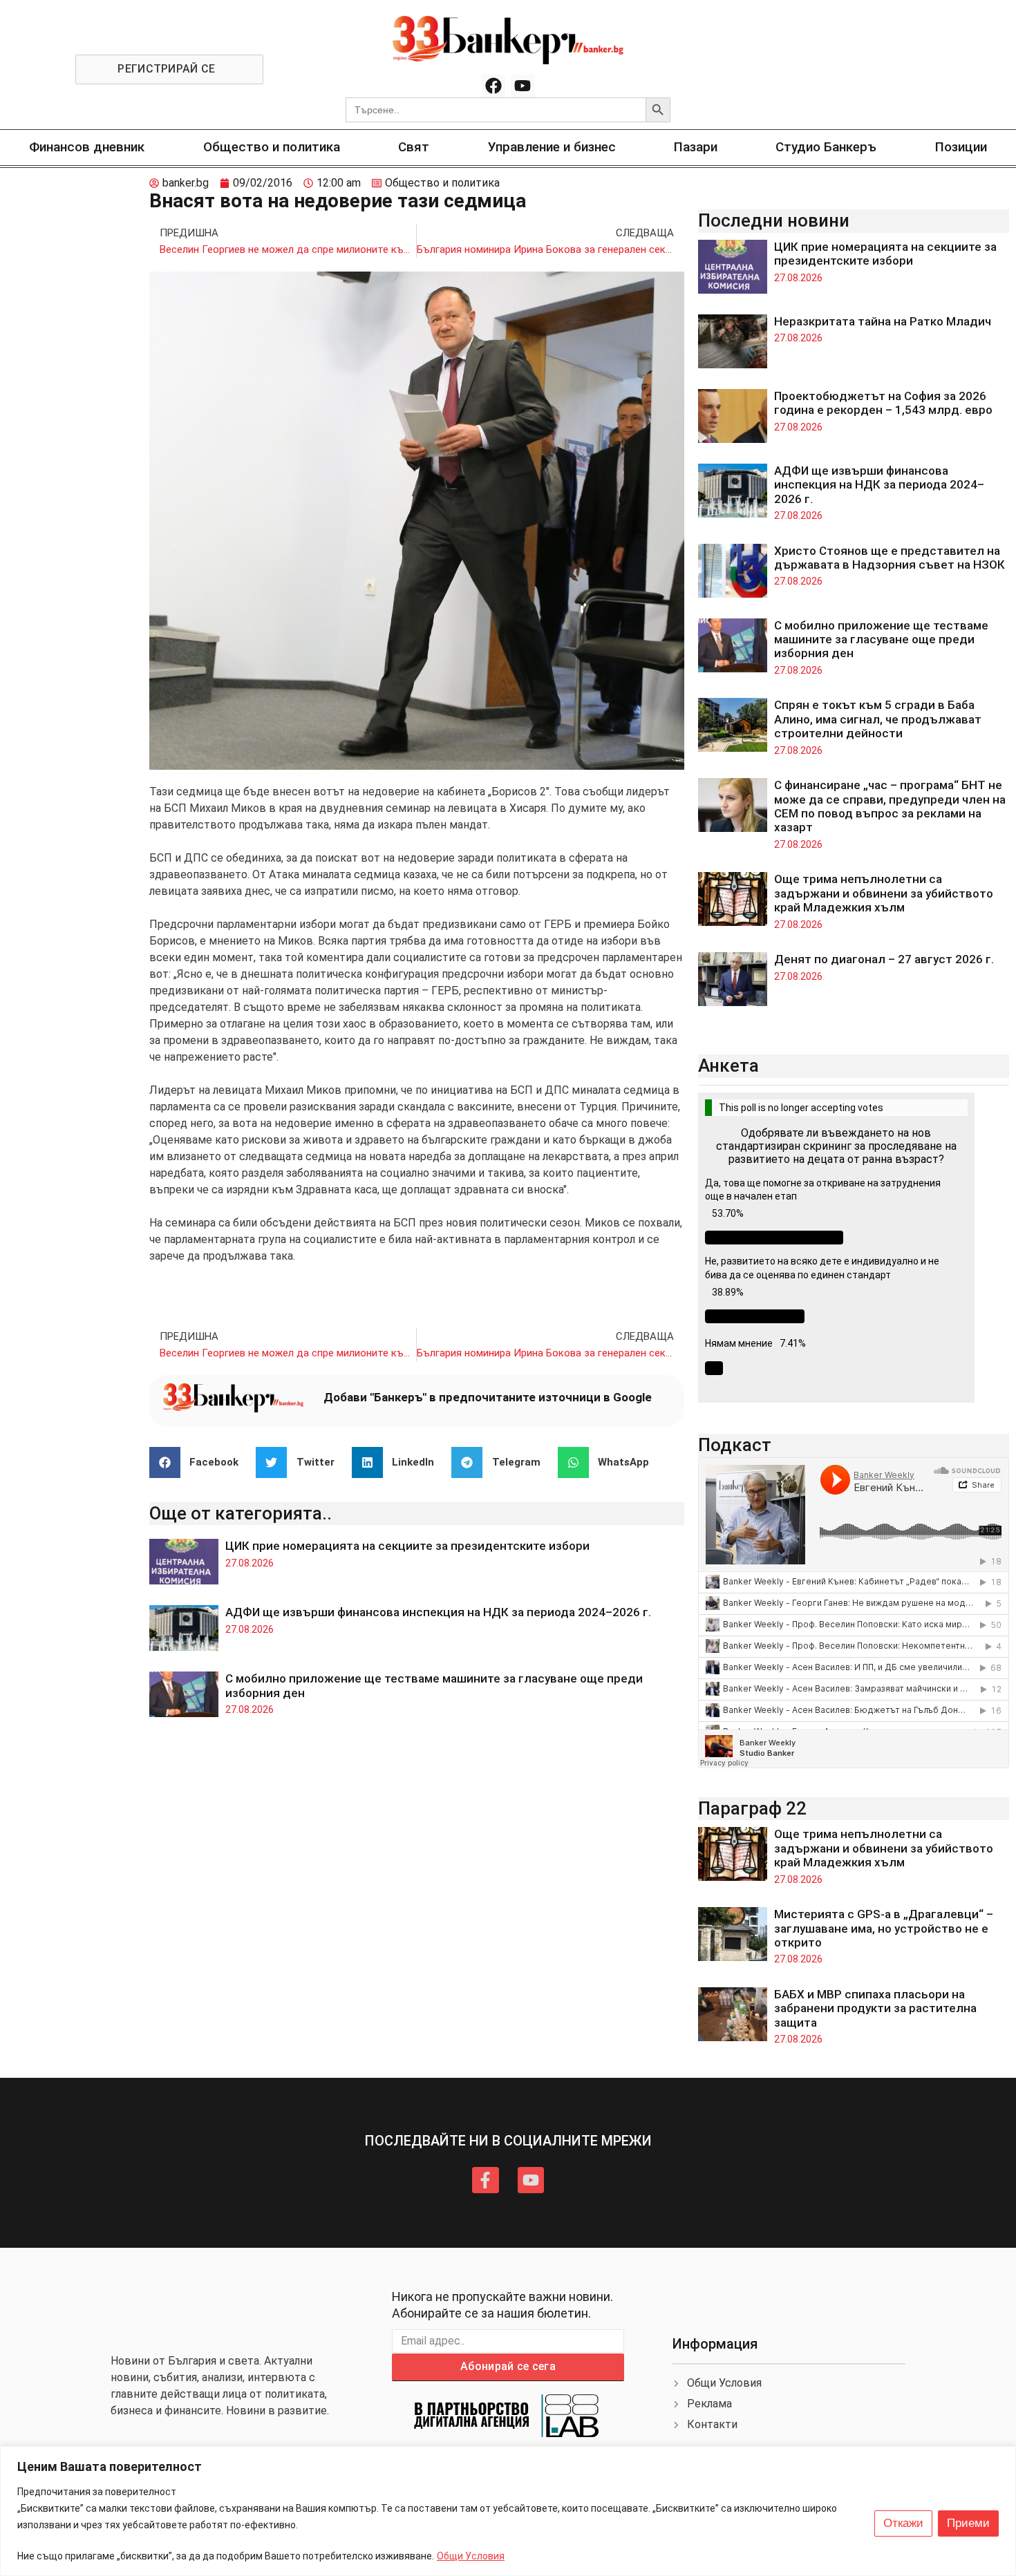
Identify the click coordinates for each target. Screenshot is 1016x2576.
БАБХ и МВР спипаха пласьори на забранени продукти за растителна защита (875, 2008)
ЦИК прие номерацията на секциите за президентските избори (407, 1546)
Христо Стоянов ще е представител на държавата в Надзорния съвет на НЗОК (890, 558)
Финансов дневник (87, 147)
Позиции (961, 147)
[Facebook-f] (485, 2180)
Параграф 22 (752, 1808)
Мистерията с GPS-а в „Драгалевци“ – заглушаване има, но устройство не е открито (884, 1928)
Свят (414, 147)
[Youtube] (523, 86)
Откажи (903, 2523)
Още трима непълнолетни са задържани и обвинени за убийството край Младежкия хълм (884, 893)
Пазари (696, 147)
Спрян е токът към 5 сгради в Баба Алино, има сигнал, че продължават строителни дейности (878, 719)
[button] (199, 1462)
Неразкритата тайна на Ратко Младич (883, 321)
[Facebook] (493, 86)
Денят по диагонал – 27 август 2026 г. (884, 959)
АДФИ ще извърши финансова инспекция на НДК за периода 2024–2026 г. (438, 1612)
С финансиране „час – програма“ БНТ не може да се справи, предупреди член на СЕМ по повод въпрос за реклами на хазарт (890, 806)
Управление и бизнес (552, 147)
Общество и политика (272, 147)
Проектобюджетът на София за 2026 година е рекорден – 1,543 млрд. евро (883, 403)
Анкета (728, 1066)
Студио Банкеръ (826, 147)
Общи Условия (471, 2556)
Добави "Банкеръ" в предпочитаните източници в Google (488, 1397)
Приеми (968, 2523)
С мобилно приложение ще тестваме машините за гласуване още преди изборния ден (881, 640)
